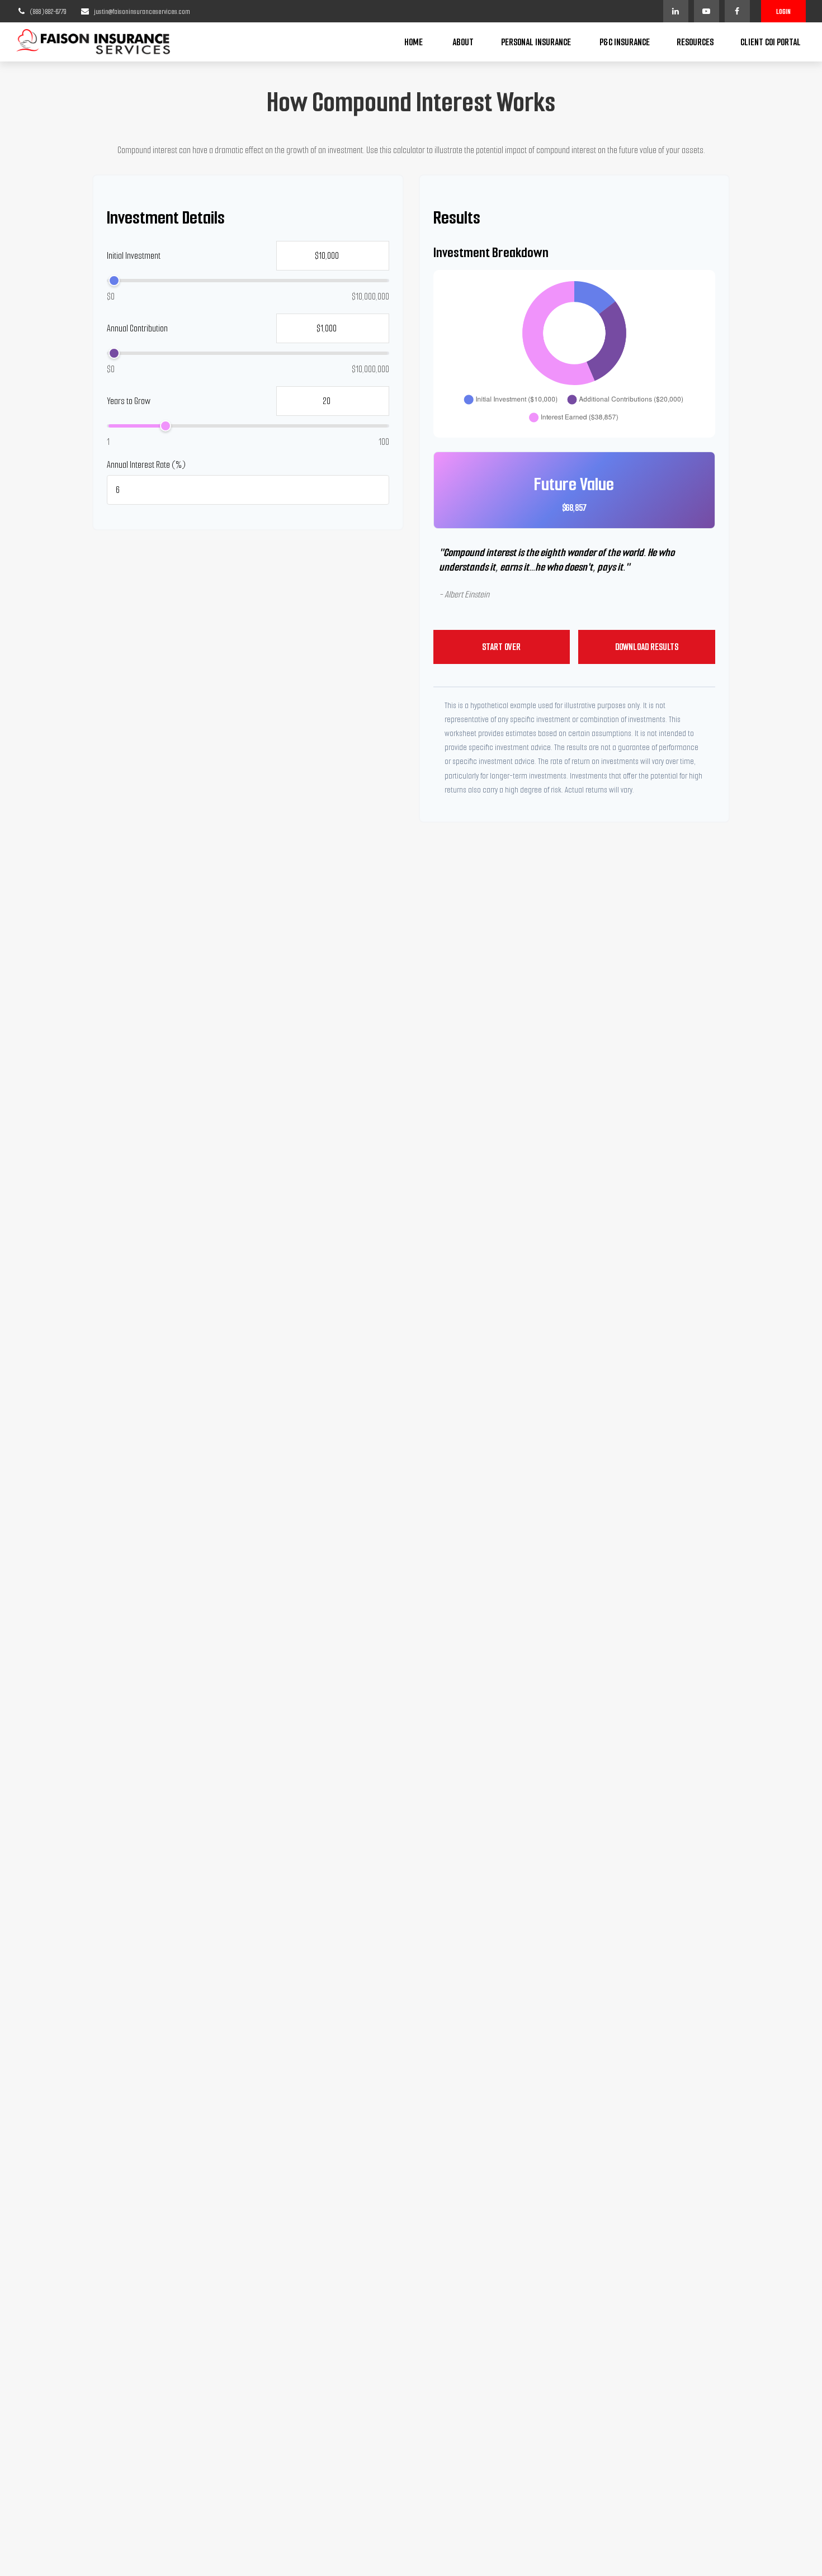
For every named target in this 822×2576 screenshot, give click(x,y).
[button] (414, 42)
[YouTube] (707, 11)
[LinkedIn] (676, 11)
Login (783, 11)
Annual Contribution (137, 328)
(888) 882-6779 (48, 11)
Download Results (647, 647)
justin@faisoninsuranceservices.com (142, 11)
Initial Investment (134, 256)
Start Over (501, 647)
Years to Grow (129, 401)
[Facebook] (737, 11)
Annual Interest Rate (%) (146, 465)
